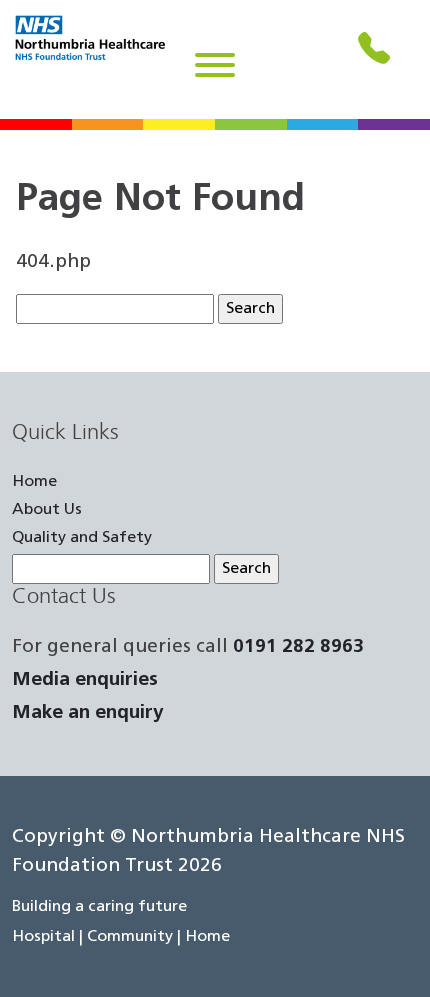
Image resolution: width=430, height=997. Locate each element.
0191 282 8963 (298, 647)
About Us (47, 510)
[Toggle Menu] (215, 65)
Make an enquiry (88, 713)
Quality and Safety (82, 538)
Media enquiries (85, 680)
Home (34, 482)
